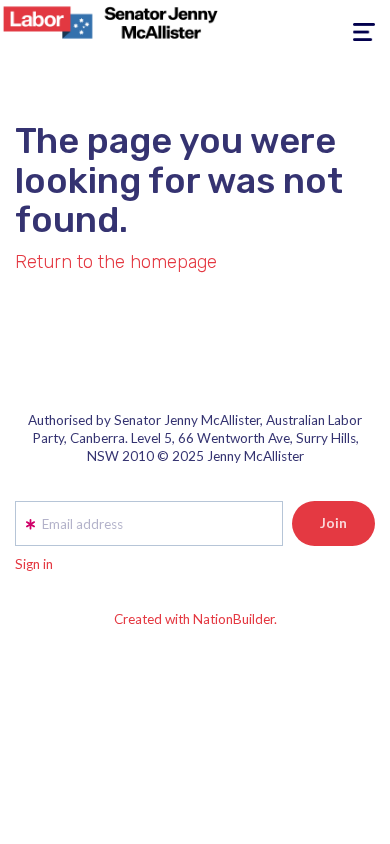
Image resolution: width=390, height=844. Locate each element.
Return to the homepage (116, 262)
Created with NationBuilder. (195, 619)
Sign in (34, 564)
